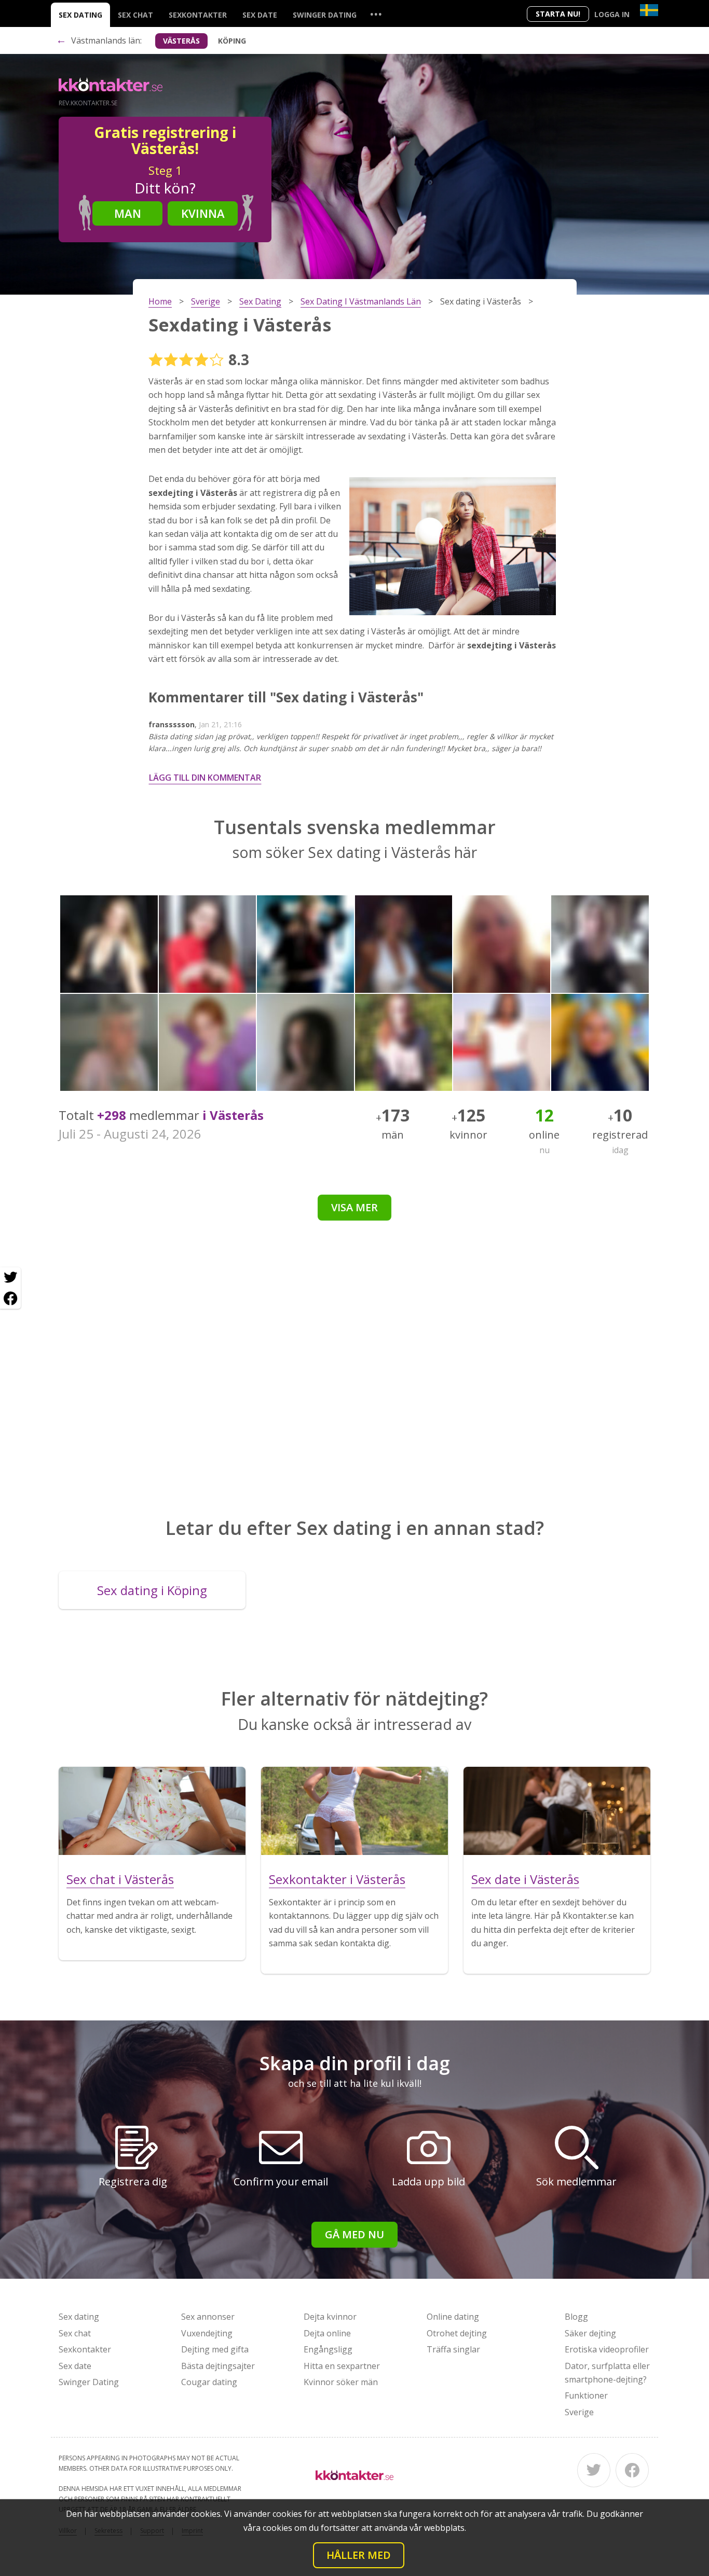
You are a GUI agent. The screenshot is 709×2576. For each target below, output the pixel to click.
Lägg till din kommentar (205, 778)
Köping (232, 41)
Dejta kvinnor (330, 2317)
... (376, 14)
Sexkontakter (198, 15)
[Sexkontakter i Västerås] (354, 1811)
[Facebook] (632, 2470)
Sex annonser (208, 2317)
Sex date (260, 15)
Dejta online (327, 2333)
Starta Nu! (558, 14)
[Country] (649, 10)
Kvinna (203, 213)
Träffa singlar (453, 2349)
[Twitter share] (10, 1278)
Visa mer (354, 1207)
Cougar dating (209, 2382)
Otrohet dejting (457, 2333)
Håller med (359, 2555)
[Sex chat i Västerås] (152, 1811)
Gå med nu (354, 2234)
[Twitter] (594, 2470)
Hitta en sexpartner (342, 2366)
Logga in (612, 14)
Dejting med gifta (215, 2349)
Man (128, 213)
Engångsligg (328, 2349)
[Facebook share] (10, 1298)
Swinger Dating (325, 15)
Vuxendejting (207, 2333)
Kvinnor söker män (341, 2382)
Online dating (453, 2317)
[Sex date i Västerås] (557, 1811)
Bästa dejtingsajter (218, 2366)
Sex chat (135, 15)
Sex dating (80, 15)
